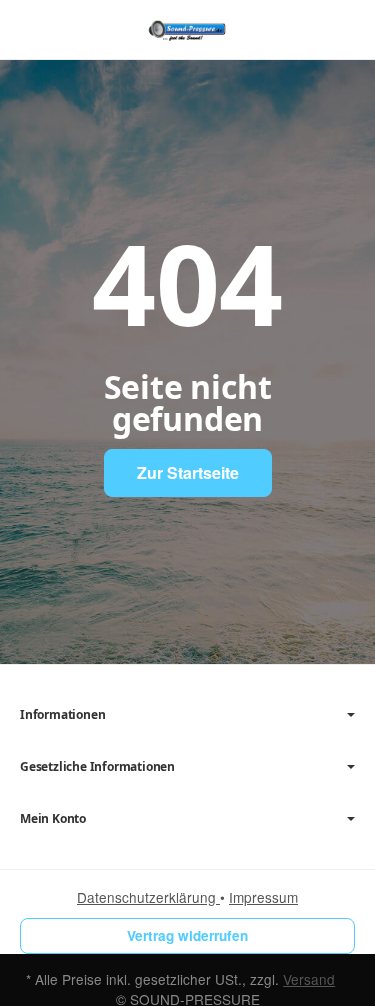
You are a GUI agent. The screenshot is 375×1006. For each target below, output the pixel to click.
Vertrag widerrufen (187, 935)
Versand (309, 979)
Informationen (62, 715)
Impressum (263, 897)
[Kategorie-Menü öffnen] (34, 28)
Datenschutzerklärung (148, 897)
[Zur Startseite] (187, 30)
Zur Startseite (188, 472)
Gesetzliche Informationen (97, 767)
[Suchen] (77, 30)
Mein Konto (53, 819)
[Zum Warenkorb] (340, 29)
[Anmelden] (303, 29)
